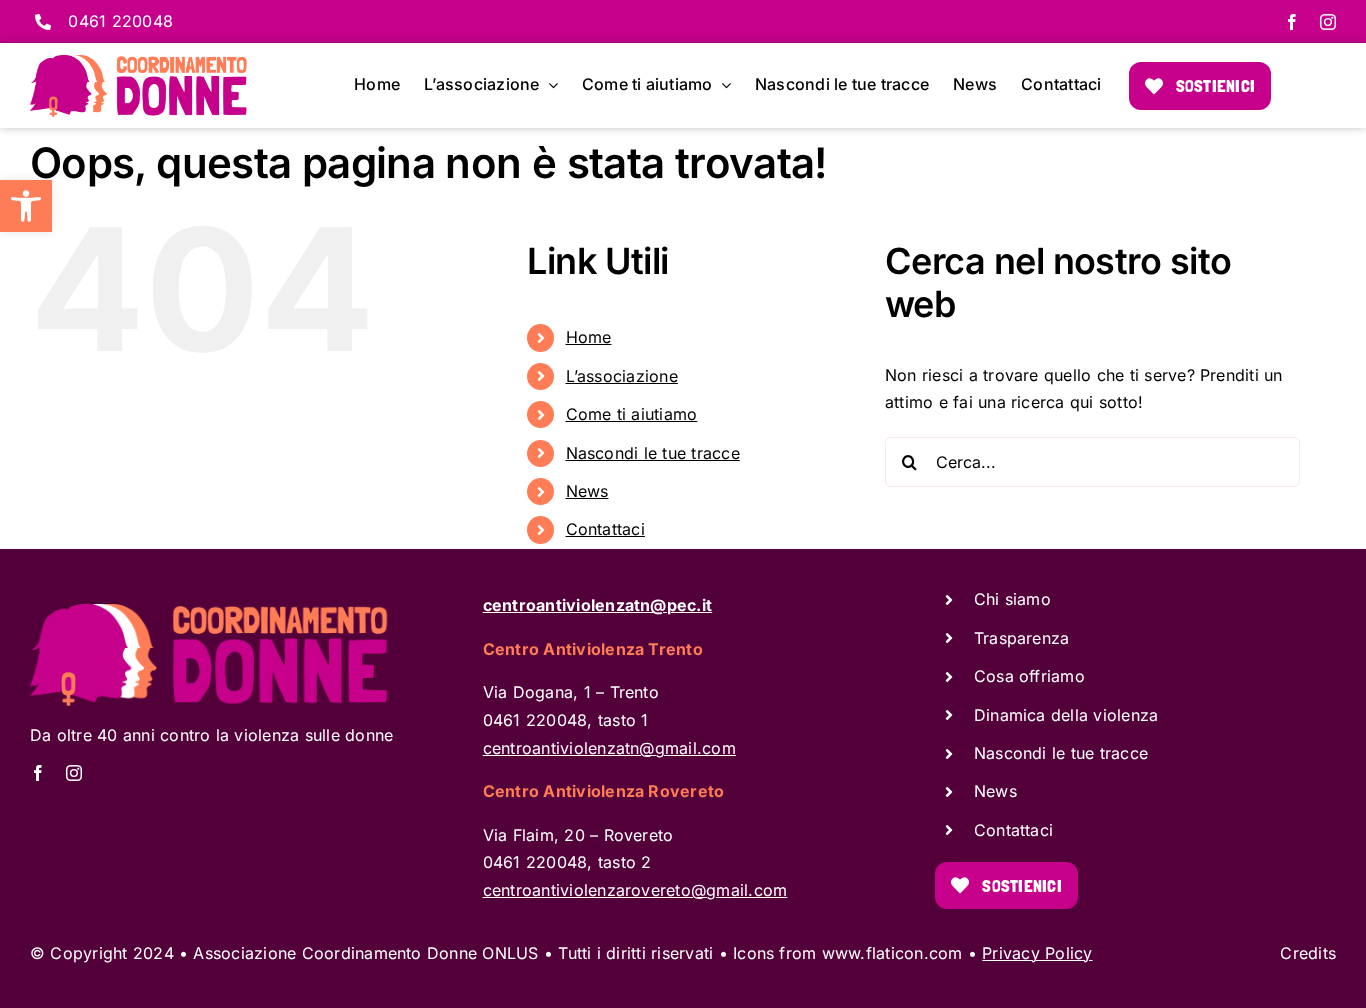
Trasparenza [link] (1022, 638)
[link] (26, 206)
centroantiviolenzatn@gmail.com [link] (609, 748)
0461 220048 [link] (120, 21)
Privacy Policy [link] (1037, 953)
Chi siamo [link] (1012, 599)
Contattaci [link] (605, 529)
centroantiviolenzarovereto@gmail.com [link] (635, 890)
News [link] (587, 491)
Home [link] (589, 337)
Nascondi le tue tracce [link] (653, 453)
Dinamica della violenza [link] (1066, 715)
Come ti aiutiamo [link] (632, 414)
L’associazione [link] (622, 376)
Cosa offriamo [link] (1029, 676)
